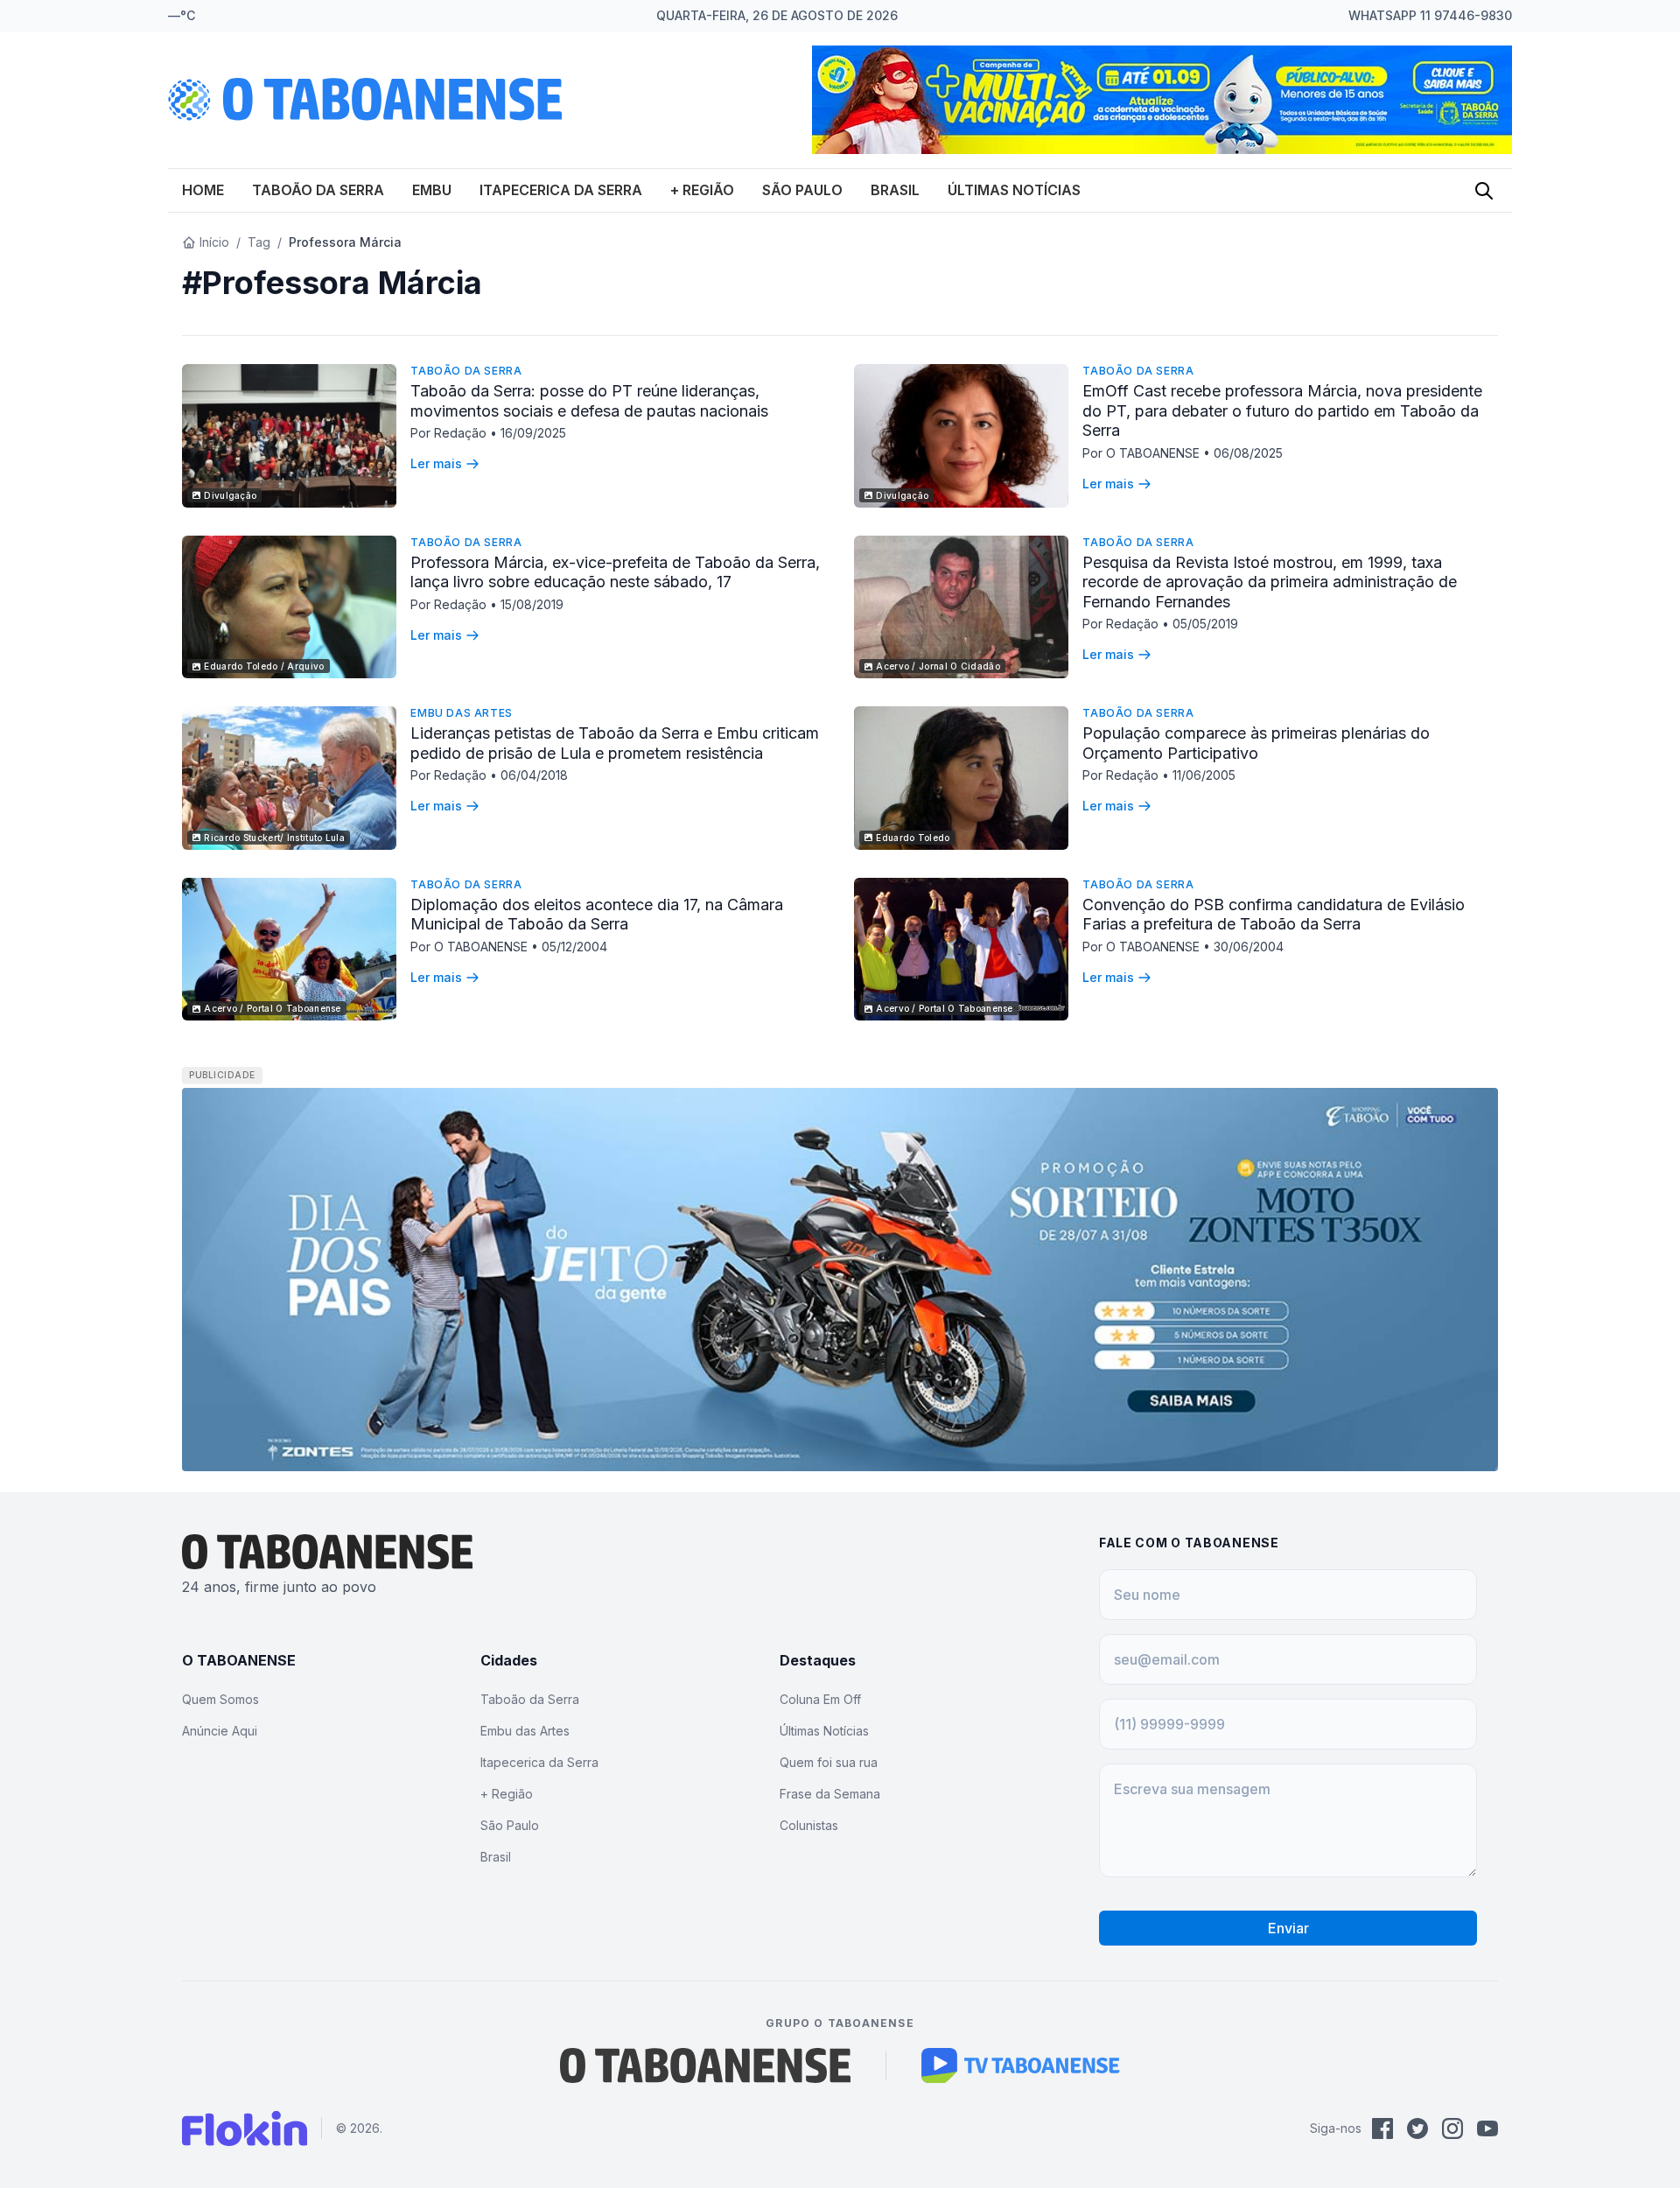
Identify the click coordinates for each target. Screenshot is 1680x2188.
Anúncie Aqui (220, 1731)
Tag (259, 242)
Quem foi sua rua (829, 1762)
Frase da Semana (830, 1794)
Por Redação (450, 433)
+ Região (702, 190)
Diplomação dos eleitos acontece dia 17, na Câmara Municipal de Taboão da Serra (597, 915)
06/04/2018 (534, 775)
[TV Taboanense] (1021, 2065)
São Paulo (802, 190)
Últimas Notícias (1014, 190)
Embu (432, 190)
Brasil (895, 190)
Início (214, 242)
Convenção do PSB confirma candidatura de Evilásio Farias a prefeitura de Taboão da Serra (1274, 915)
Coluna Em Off (820, 1699)
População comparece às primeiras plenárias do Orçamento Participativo (1256, 743)
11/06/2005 (1204, 775)
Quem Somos (220, 1699)
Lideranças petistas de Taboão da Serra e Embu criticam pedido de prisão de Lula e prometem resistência (615, 743)
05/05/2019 (1205, 624)
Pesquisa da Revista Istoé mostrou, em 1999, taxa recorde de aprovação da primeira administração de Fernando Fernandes (1270, 582)
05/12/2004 (574, 947)
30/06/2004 (1249, 947)
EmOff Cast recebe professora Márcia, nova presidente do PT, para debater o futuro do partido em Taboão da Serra (1282, 410)
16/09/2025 (533, 433)
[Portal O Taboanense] (705, 2065)
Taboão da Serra (318, 190)
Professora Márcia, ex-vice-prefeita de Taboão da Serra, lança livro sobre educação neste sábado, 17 (615, 572)
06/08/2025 (1248, 453)
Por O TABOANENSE (1143, 453)
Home (203, 190)
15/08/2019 (532, 604)
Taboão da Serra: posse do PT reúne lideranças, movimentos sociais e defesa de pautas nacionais (589, 401)
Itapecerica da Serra (561, 190)
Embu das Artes (461, 713)
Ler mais (436, 463)
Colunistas (809, 1825)
